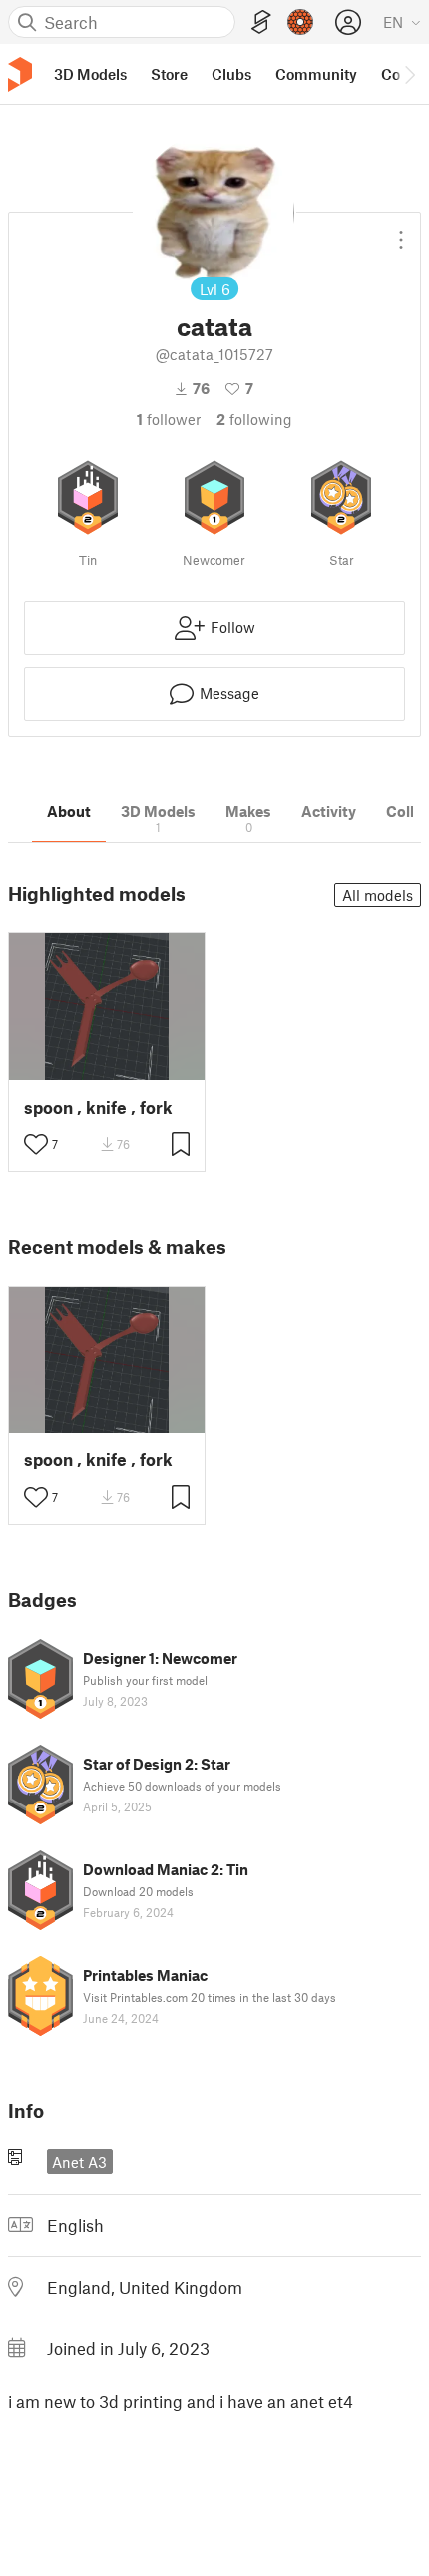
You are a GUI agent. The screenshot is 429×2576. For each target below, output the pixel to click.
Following (254, 419)
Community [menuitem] (316, 74)
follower (169, 419)
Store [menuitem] (169, 74)
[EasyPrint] (261, 22)
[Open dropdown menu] (401, 232)
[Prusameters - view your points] (300, 22)
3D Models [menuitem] (90, 74)
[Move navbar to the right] (409, 74)
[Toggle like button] (36, 1144)
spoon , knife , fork (98, 1107)
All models (378, 895)
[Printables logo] (20, 74)
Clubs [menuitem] (231, 74)
